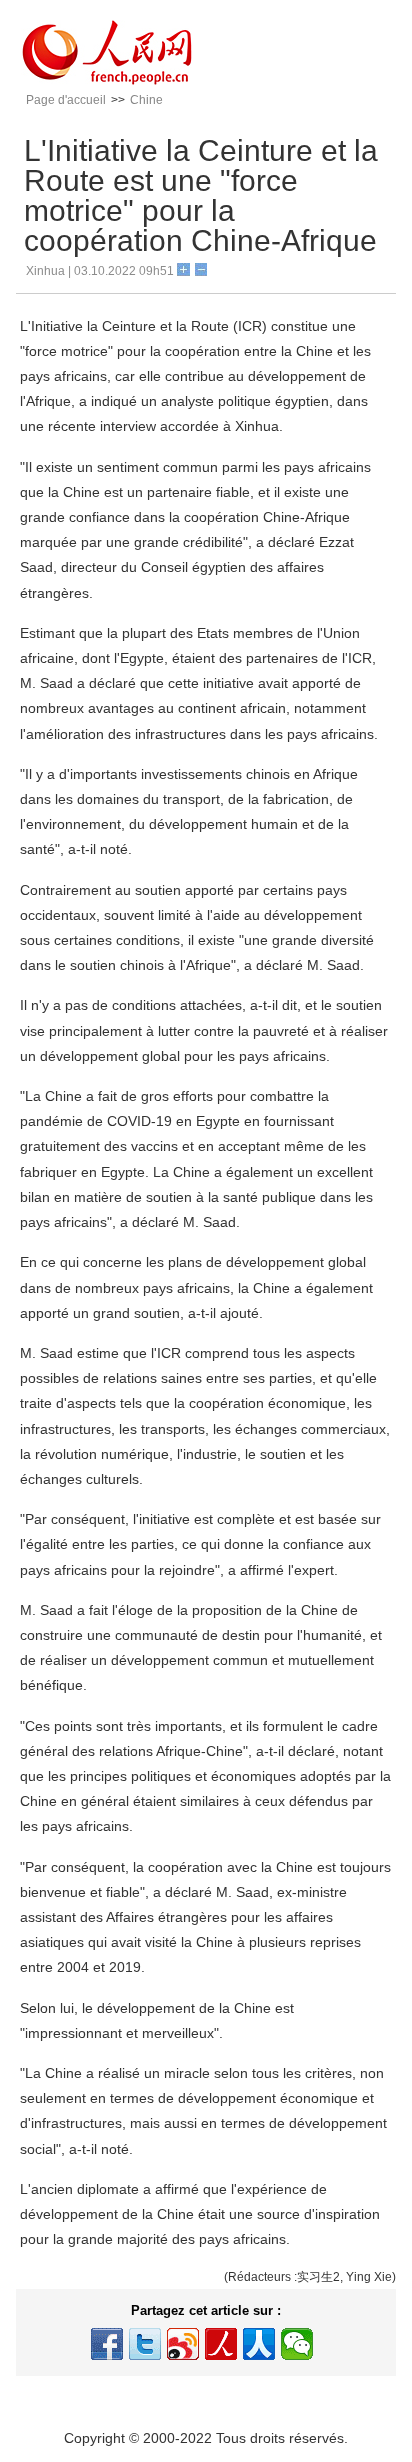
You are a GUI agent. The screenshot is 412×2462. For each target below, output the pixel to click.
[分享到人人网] (259, 2344)
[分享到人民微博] (221, 2344)
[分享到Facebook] (107, 2344)
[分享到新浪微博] (183, 2344)
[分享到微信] (297, 2344)
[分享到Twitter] (145, 2344)
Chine (146, 100)
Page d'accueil (66, 100)
